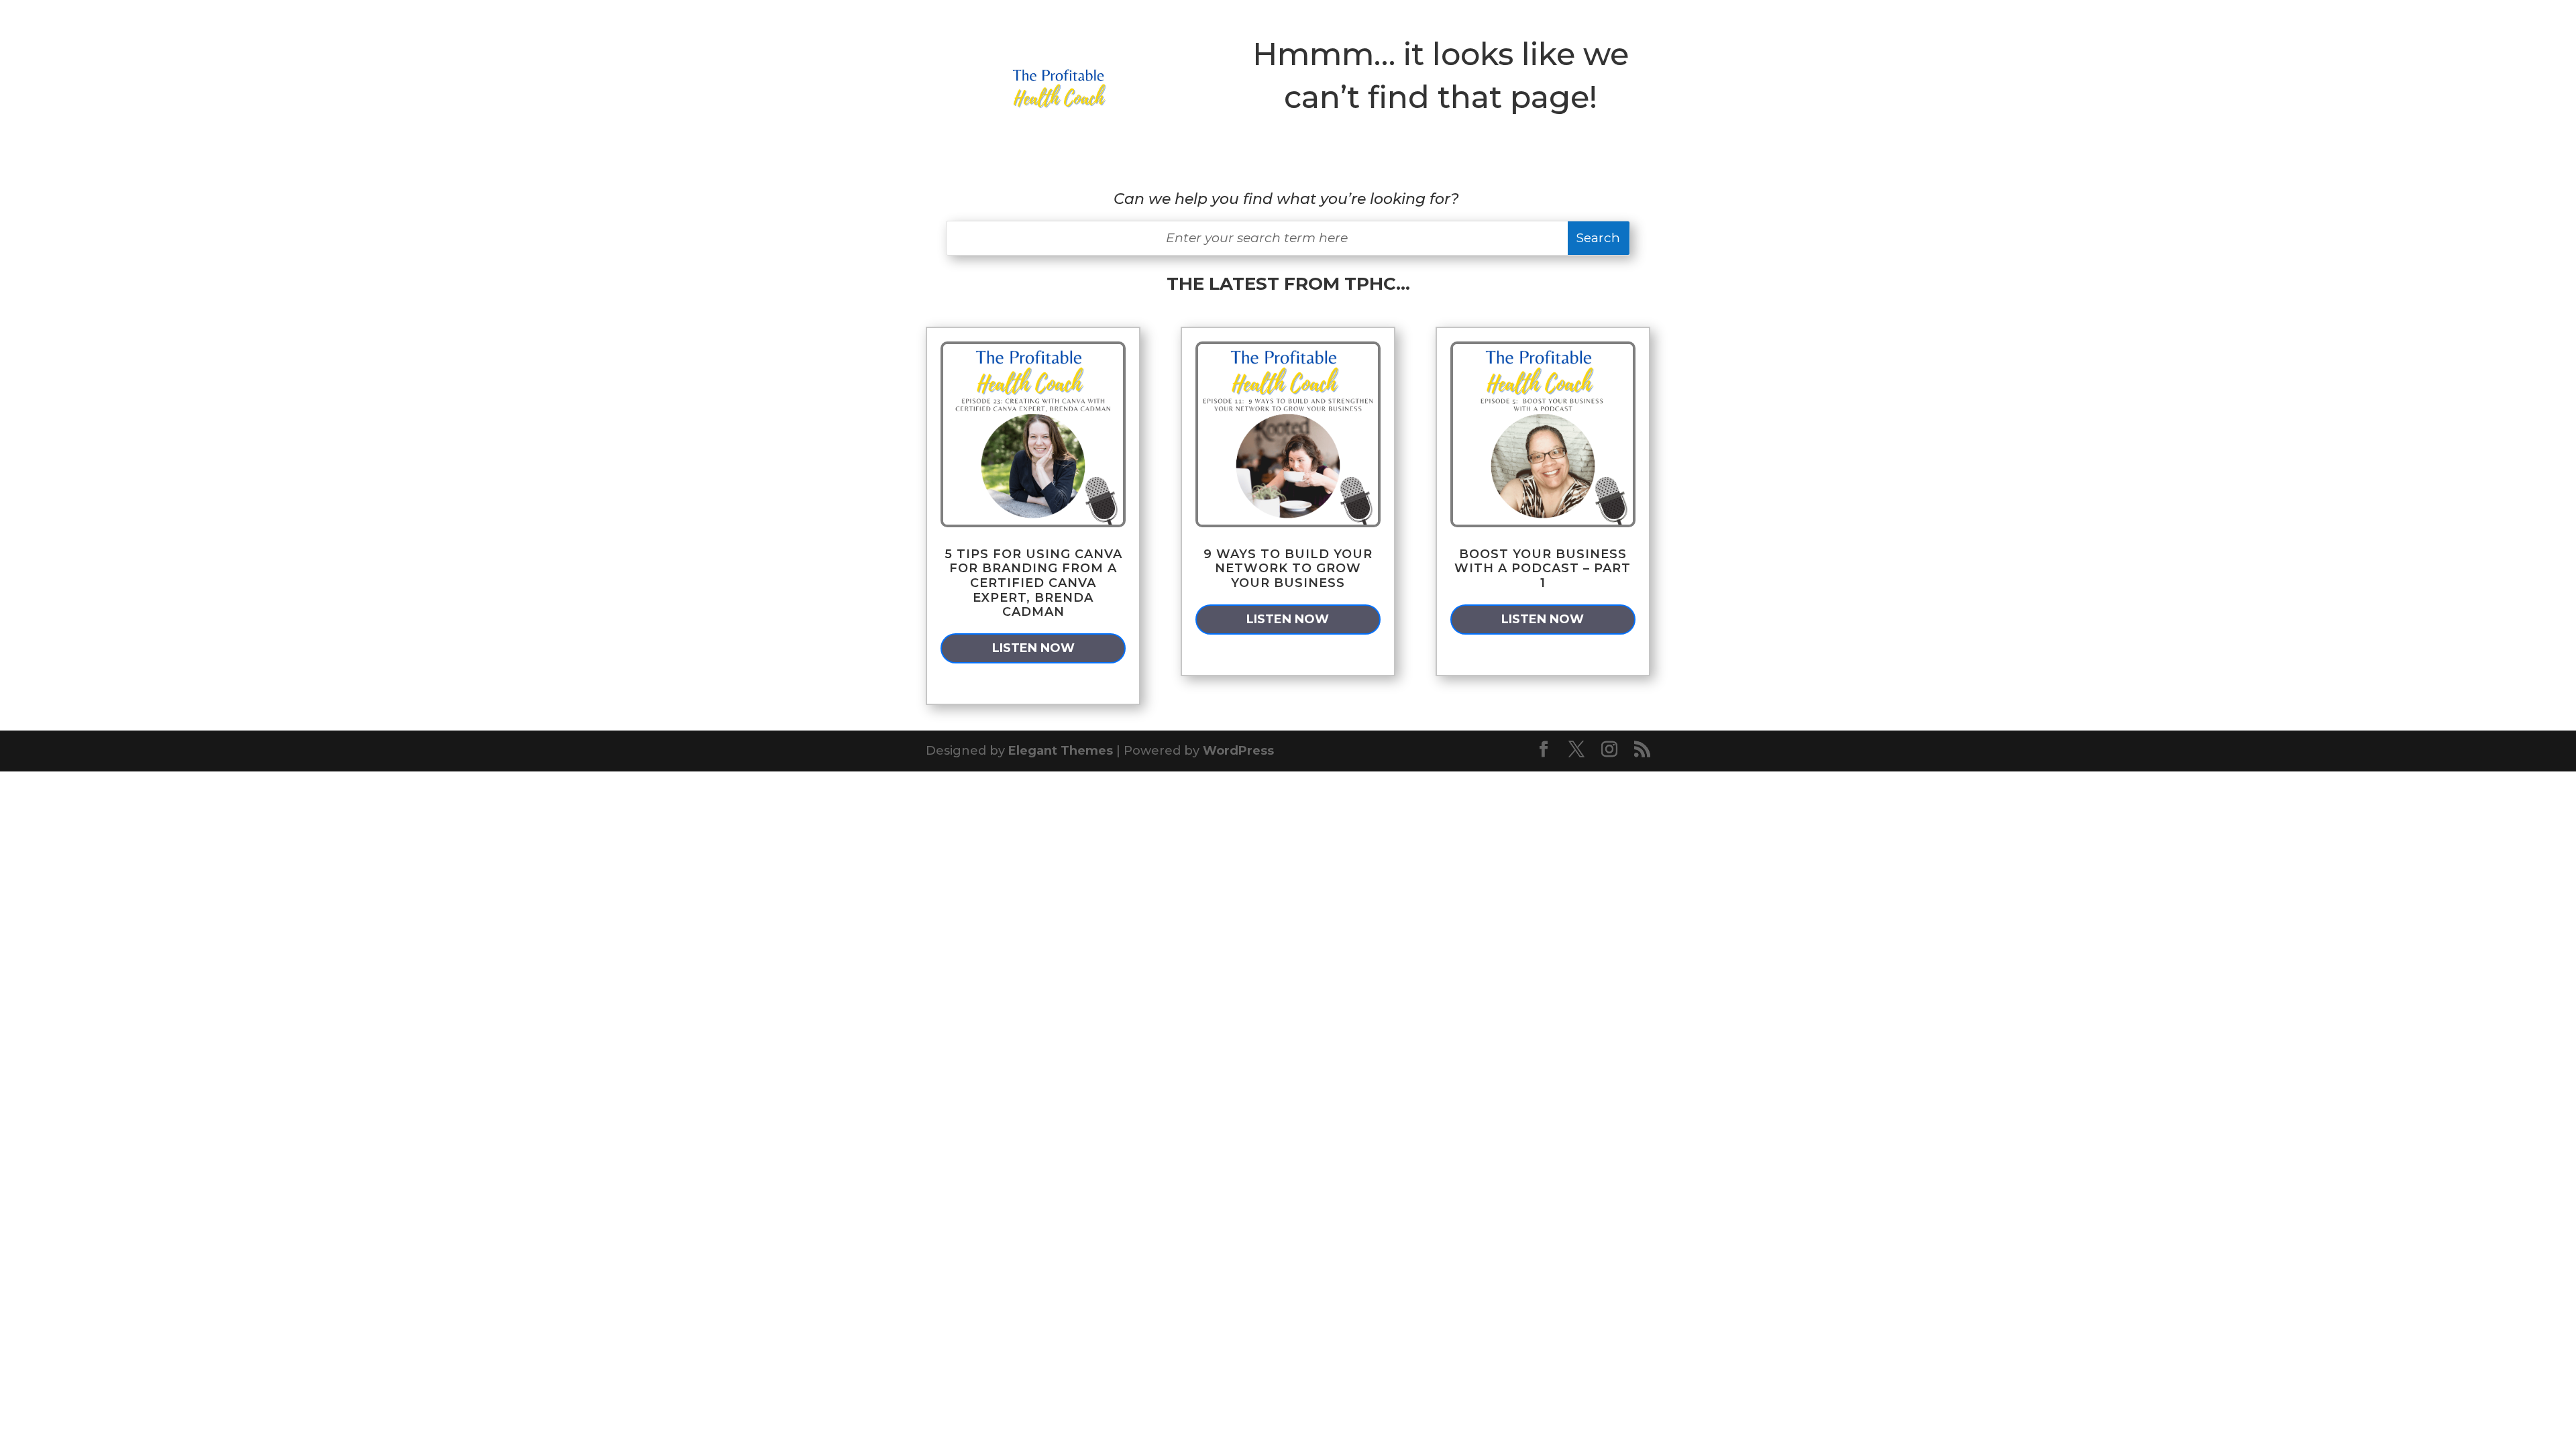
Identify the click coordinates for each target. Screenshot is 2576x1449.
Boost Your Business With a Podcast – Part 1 (1543, 569)
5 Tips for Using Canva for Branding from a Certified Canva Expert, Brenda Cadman (1033, 583)
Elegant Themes (1061, 751)
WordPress (1238, 751)
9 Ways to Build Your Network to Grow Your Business (1288, 569)
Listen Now (1033, 648)
